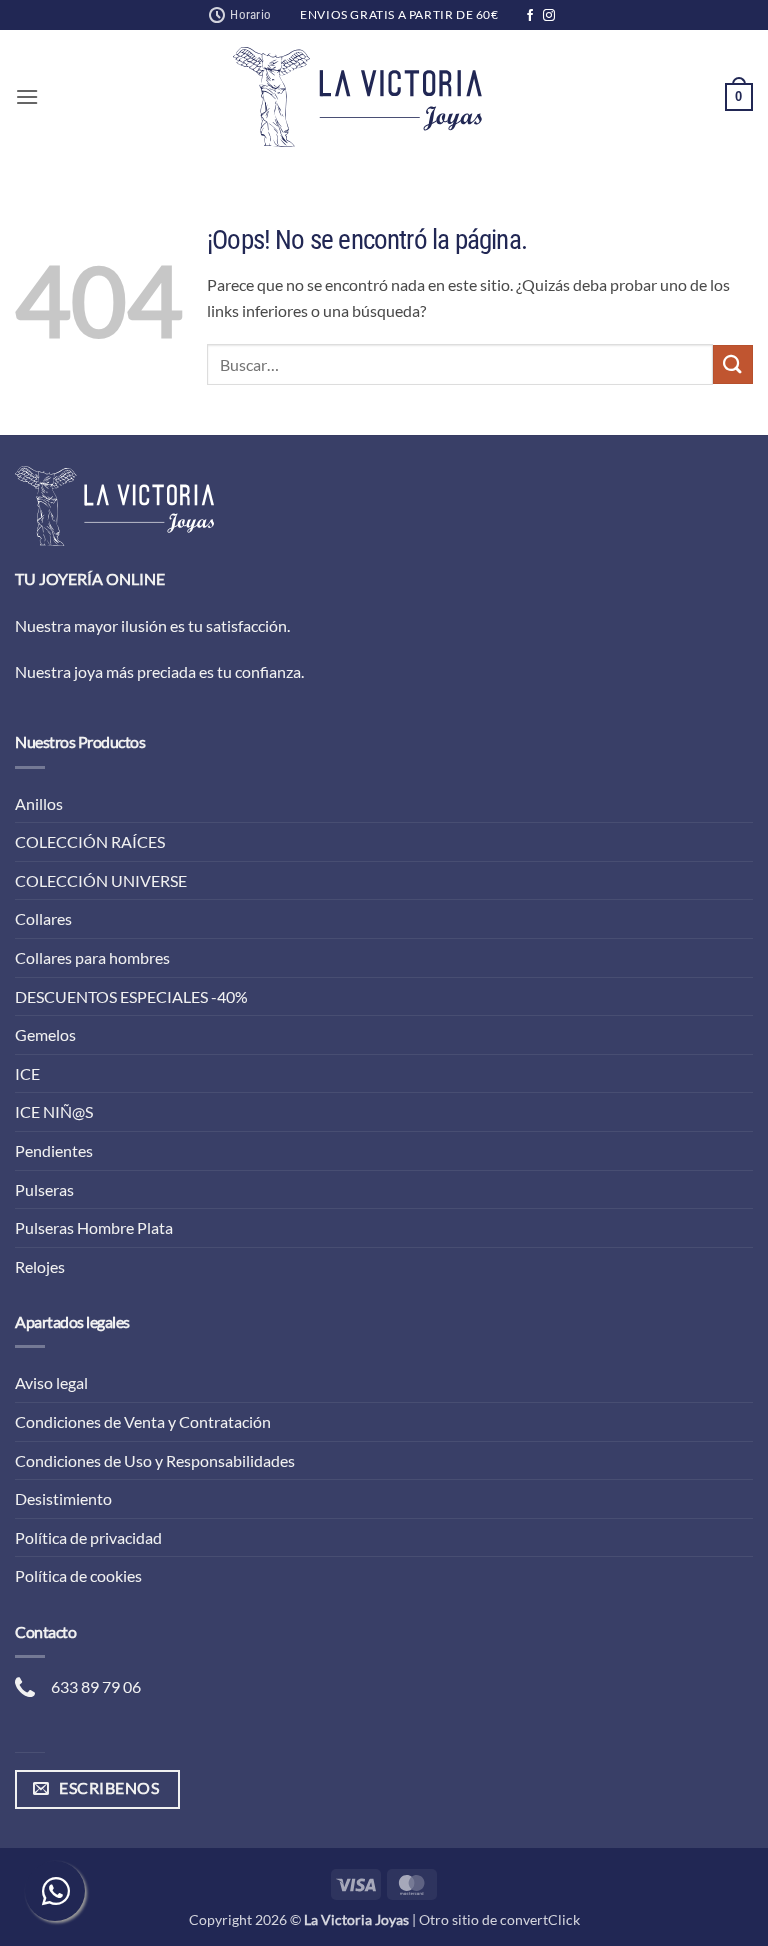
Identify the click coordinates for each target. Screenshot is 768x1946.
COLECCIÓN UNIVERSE (101, 880)
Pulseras (44, 1189)
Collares (43, 918)
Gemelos (45, 1034)
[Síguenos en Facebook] (530, 16)
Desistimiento (63, 1498)
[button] (27, 96)
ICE (27, 1073)
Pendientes (54, 1150)
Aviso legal (51, 1382)
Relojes (40, 1266)
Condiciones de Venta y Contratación (143, 1421)
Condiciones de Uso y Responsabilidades (155, 1460)
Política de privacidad (88, 1537)
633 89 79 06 (96, 1686)
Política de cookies (78, 1575)
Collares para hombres (92, 957)
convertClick (540, 1919)
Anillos (39, 803)
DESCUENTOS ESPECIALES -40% (131, 996)
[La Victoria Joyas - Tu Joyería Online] (358, 97)
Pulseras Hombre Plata (94, 1227)
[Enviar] (733, 364)
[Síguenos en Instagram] (549, 16)
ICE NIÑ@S (54, 1111)
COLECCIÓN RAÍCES (90, 841)
